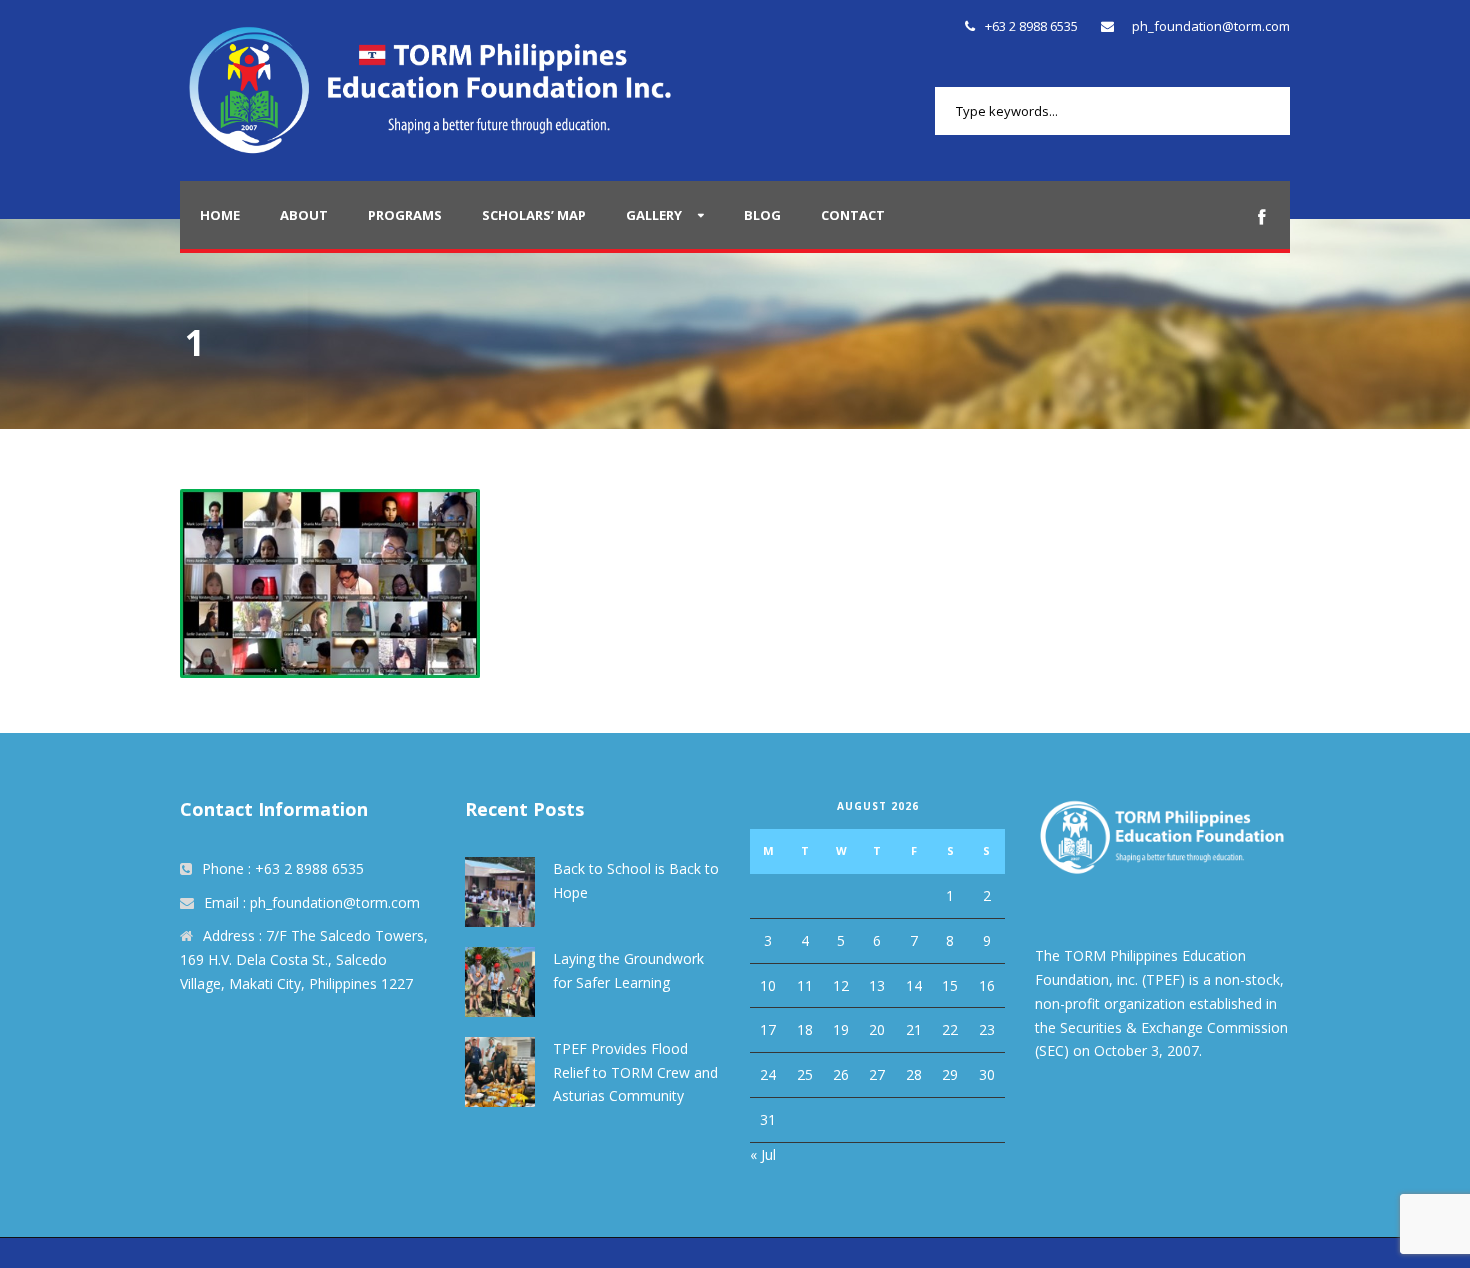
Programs (405, 215)
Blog (762, 215)
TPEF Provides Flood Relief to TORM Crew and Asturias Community (635, 1072)
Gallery (654, 215)
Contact (853, 215)
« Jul (763, 1154)
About (304, 215)
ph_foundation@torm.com (1211, 26)
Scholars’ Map (534, 215)
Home (220, 215)
